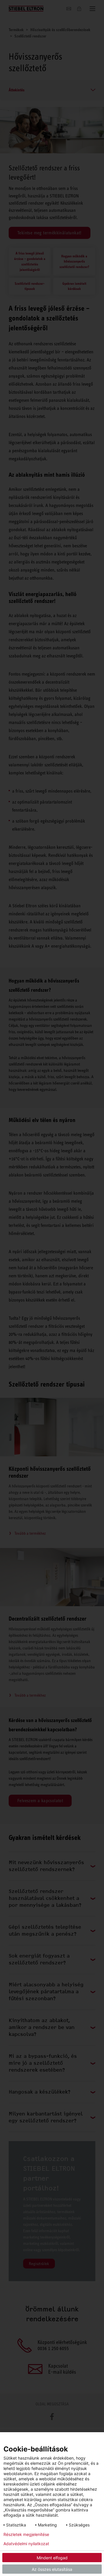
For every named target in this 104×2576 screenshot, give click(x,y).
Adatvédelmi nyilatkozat (26, 2544)
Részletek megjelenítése (26, 2534)
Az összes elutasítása (52, 2569)
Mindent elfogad (52, 2558)
